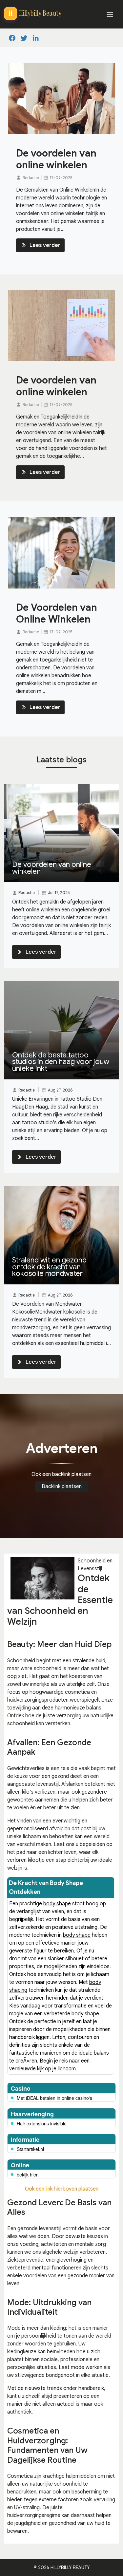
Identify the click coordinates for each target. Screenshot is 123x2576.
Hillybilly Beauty (70, 2567)
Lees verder (45, 245)
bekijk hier (27, 2175)
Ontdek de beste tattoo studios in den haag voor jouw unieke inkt (61, 1062)
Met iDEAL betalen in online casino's (54, 2098)
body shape (57, 1904)
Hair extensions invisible (42, 2123)
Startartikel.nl (30, 2149)
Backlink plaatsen (62, 1486)
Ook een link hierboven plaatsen (62, 2189)
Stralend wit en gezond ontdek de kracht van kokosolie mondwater (49, 1267)
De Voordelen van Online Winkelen (57, 613)
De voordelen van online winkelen (56, 159)
